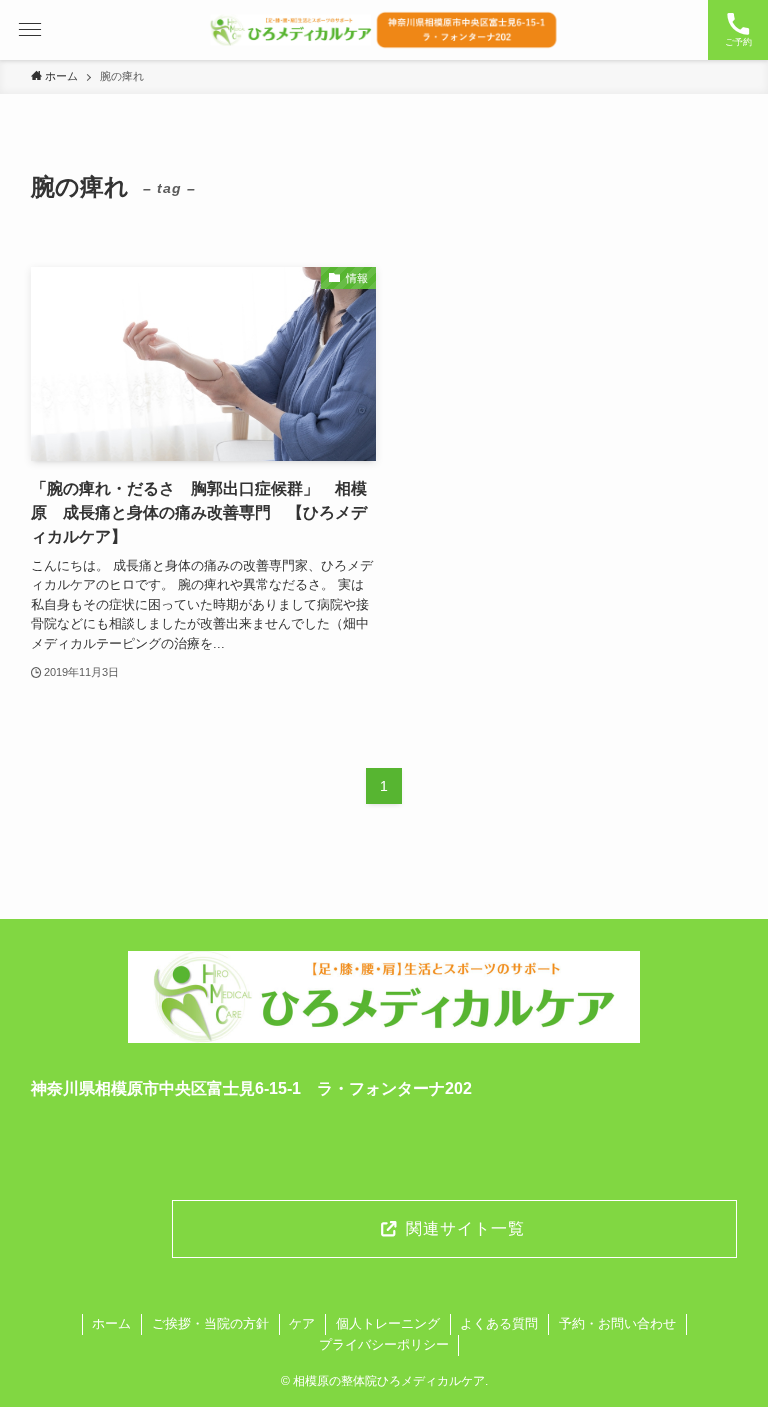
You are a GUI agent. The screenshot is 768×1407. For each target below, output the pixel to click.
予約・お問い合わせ (617, 1323)
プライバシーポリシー (384, 1344)
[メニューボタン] (30, 30)
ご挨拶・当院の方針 (210, 1323)
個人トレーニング (388, 1323)
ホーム (111, 1323)
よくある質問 (499, 1323)
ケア (302, 1323)
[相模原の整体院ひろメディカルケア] (383, 30)
